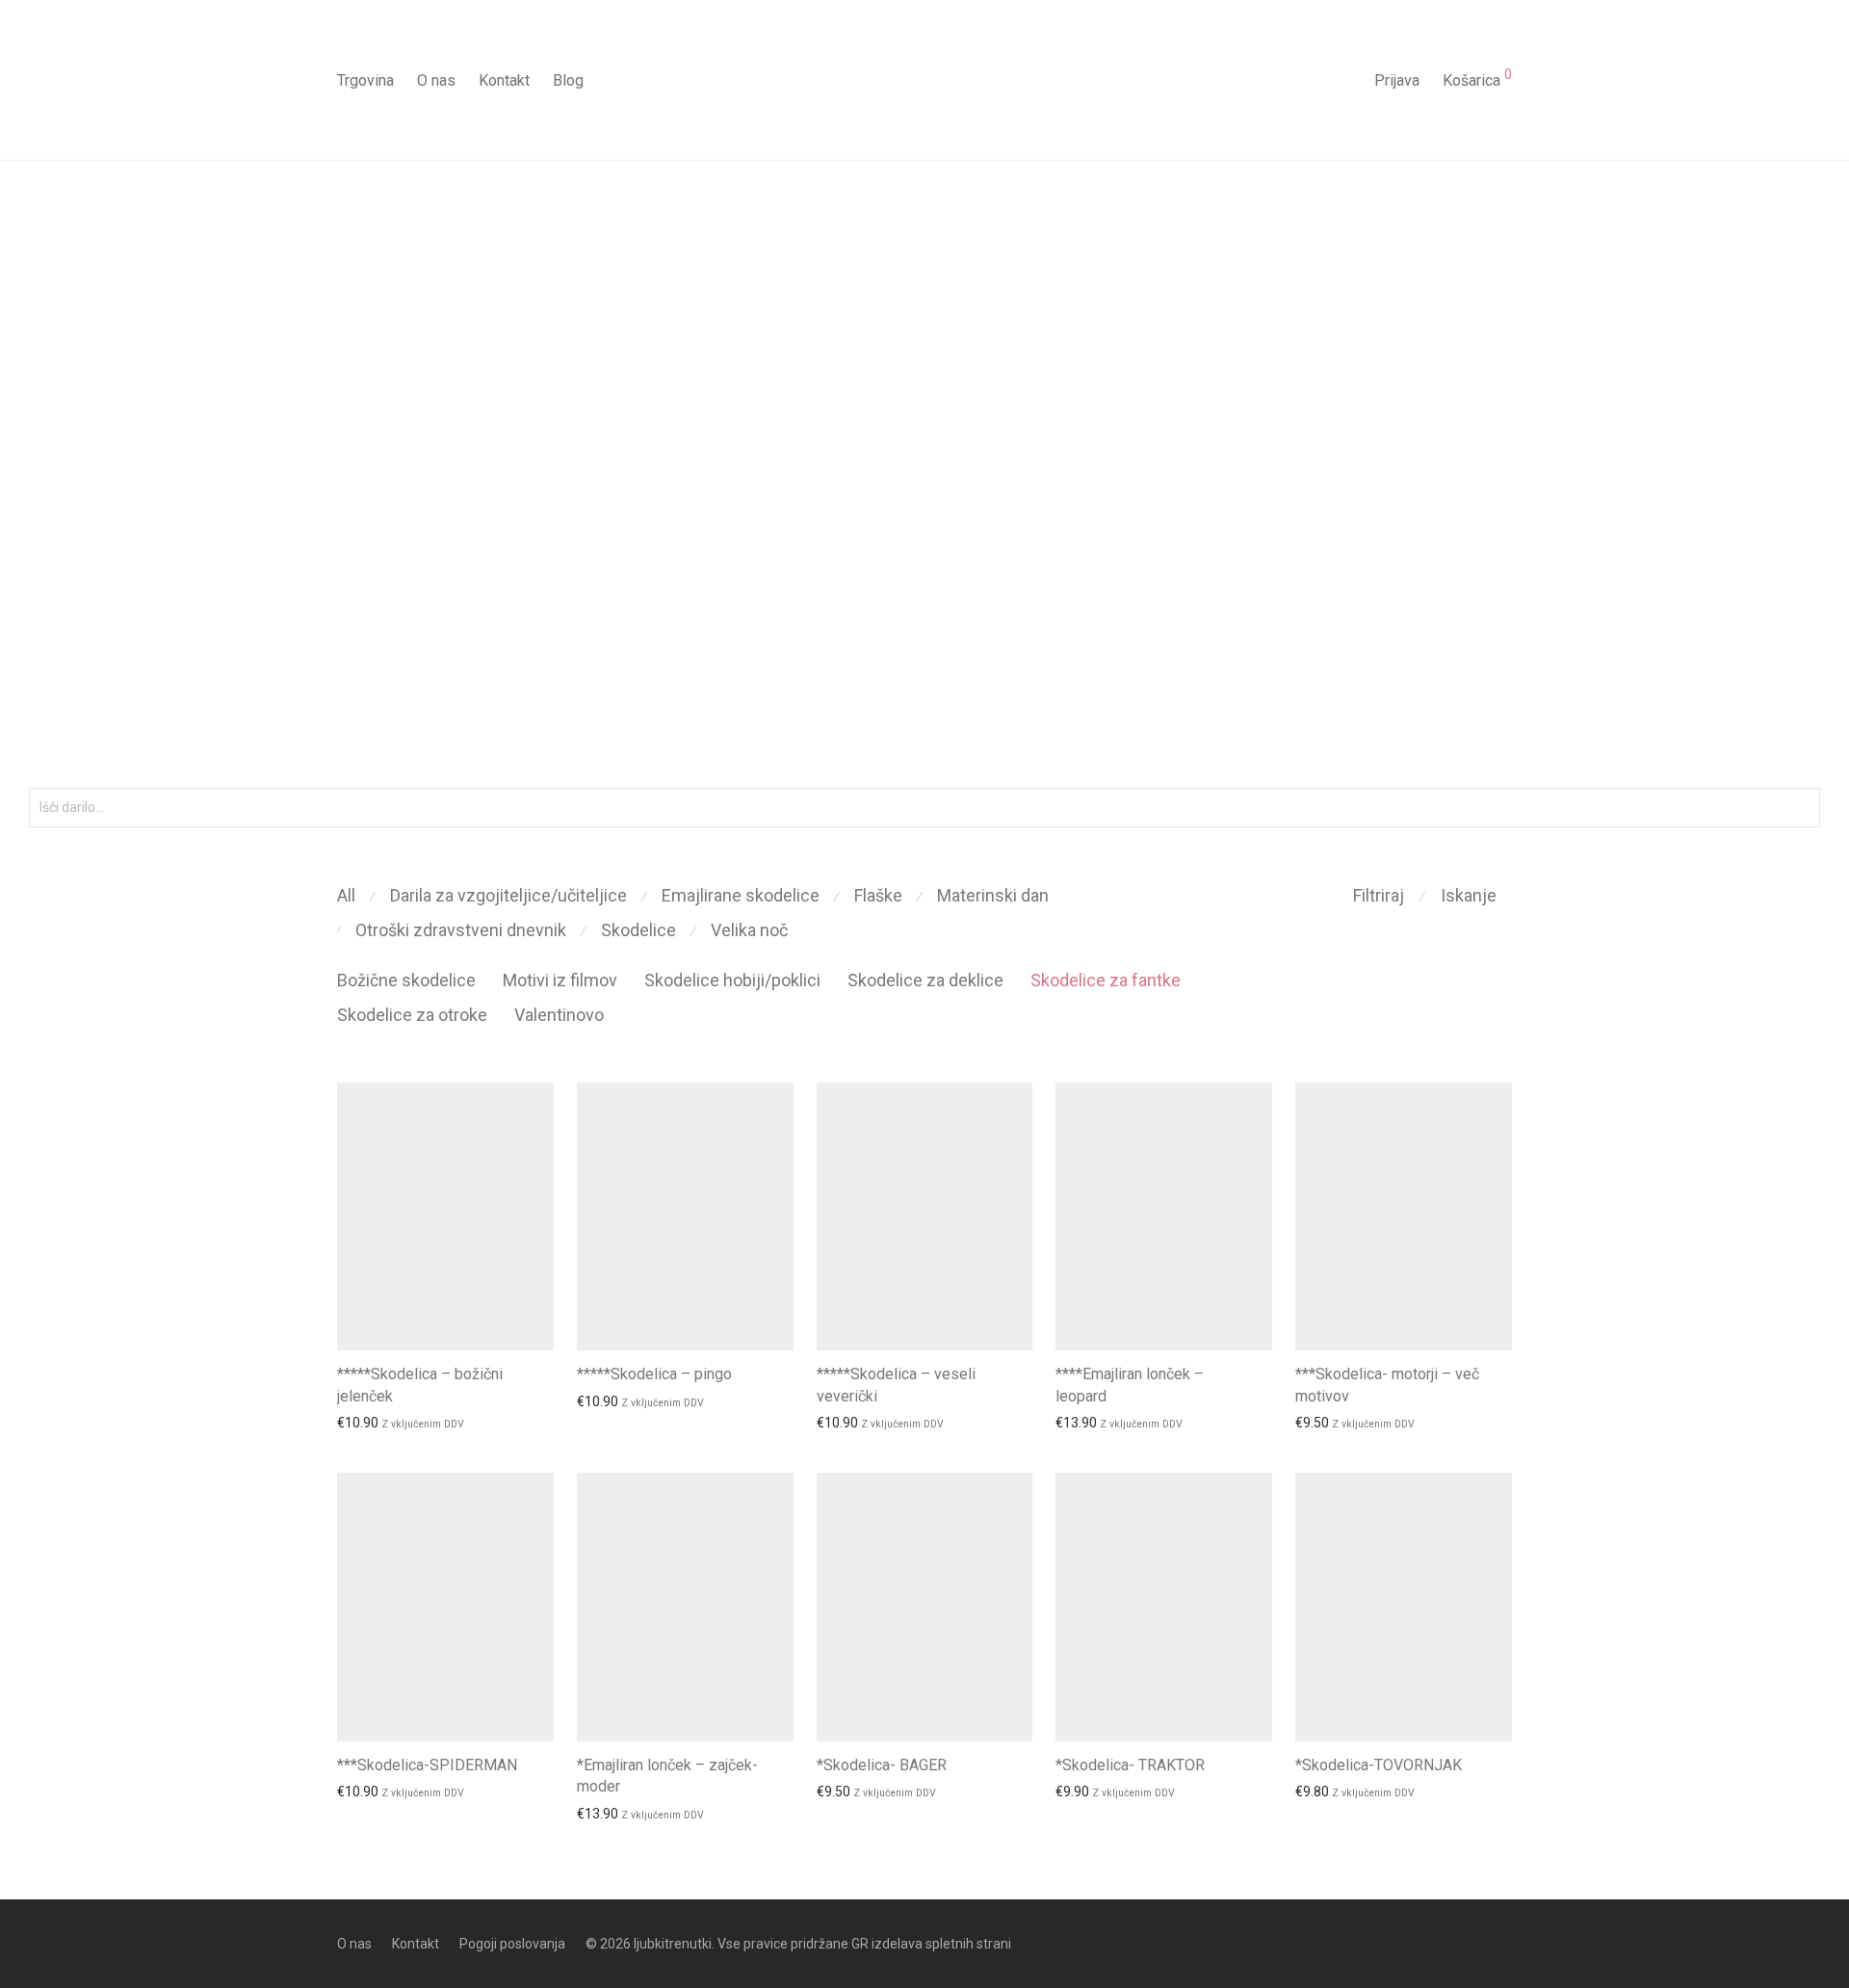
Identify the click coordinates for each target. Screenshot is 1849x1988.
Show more (363, 1423)
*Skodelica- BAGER (882, 1765)
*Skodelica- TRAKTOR (1130, 1765)
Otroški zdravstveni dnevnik (461, 930)
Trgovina (365, 80)
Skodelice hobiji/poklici (732, 980)
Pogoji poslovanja (512, 1944)
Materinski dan (993, 895)
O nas (436, 80)
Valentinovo (559, 1015)
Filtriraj (1379, 895)
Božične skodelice (406, 980)
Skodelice (638, 930)
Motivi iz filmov (560, 980)
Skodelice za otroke (412, 1015)
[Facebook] (1473, 1943)
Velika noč (749, 930)
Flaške (878, 895)
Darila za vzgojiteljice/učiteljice (508, 895)
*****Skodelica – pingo (654, 1374)
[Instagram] (1505, 1943)
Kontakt (504, 80)
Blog (568, 80)
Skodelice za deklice (925, 980)
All (346, 895)
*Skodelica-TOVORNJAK (1379, 1765)
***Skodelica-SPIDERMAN (427, 1765)
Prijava (1397, 80)
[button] (1802, 808)
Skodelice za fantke (1106, 980)
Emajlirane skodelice (741, 895)
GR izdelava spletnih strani (931, 1944)
